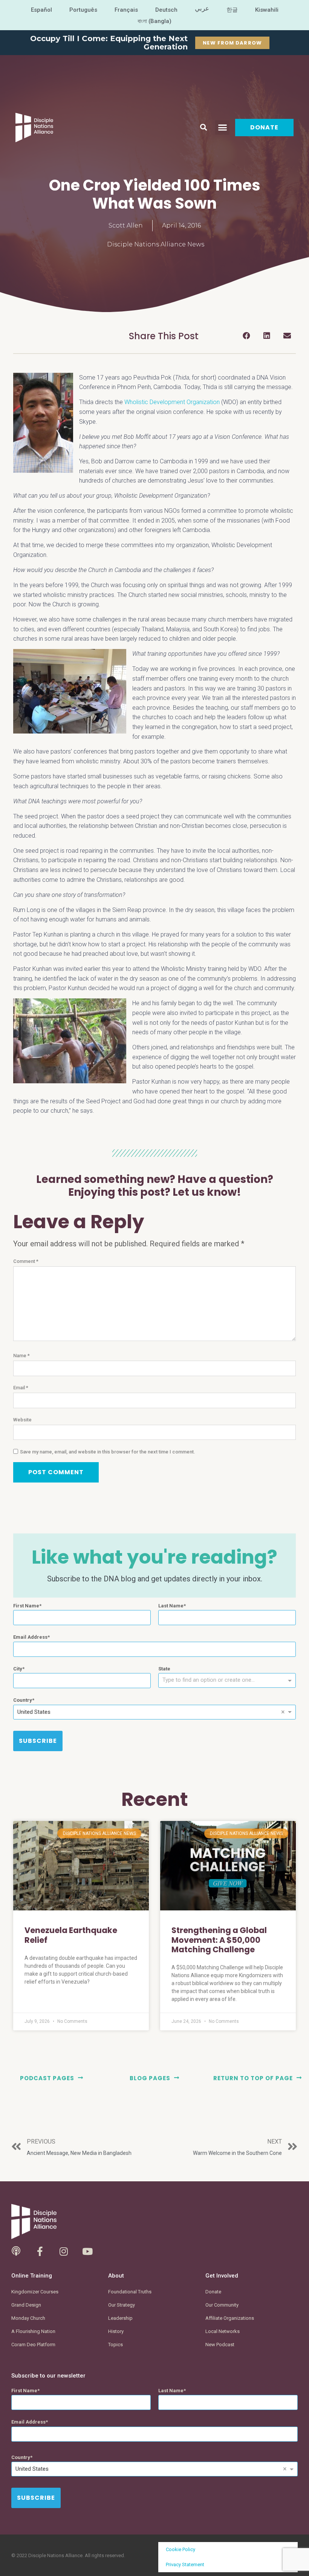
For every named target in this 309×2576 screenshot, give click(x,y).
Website (22, 1420)
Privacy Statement (185, 2564)
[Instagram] (63, 2251)
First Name (26, 1606)
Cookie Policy (181, 2549)
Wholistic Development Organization (172, 402)
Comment (26, 1261)
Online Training (32, 2276)
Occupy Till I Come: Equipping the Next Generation (109, 43)
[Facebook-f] (40, 2251)
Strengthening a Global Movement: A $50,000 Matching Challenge (219, 1940)
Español (41, 10)
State (164, 1669)
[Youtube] (87, 2251)
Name (21, 1356)
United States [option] (34, 1712)
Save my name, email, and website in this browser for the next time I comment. (108, 1452)
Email (21, 1388)
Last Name (171, 1606)
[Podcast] (16, 2251)
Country (23, 1700)
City (18, 1669)
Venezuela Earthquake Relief (71, 1935)
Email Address (30, 1637)
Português (83, 10)
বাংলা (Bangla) (155, 21)
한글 (232, 10)
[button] (203, 128)
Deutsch (166, 10)
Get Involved (222, 2276)
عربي (202, 8)
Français (126, 10)
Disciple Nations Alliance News (156, 244)
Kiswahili (267, 10)
